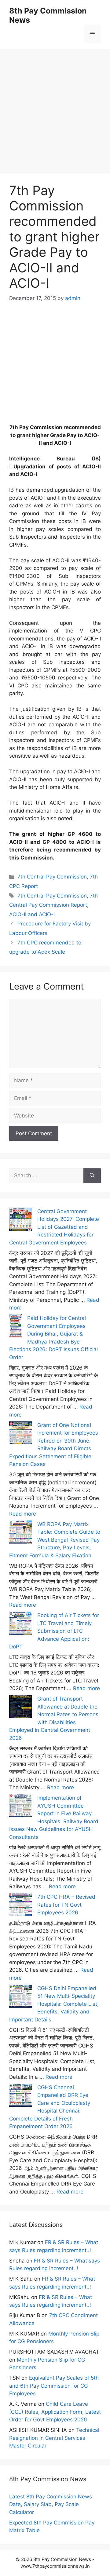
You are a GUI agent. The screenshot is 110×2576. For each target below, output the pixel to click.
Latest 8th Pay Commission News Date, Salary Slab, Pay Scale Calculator (51, 2504)
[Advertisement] (55, 104)
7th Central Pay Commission (52, 877)
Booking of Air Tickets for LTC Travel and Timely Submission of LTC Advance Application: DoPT (54, 1631)
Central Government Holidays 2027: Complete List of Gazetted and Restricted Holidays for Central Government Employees (54, 1227)
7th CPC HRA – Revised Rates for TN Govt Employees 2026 (66, 1905)
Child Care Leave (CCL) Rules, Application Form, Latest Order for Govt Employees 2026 (55, 2412)
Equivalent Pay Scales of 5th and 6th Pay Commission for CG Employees (54, 2386)
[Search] (92, 1176)
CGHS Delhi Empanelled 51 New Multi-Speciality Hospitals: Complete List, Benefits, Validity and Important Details (54, 2004)
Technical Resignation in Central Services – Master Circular (54, 2438)
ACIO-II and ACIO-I (32, 914)
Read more (23, 1514)
